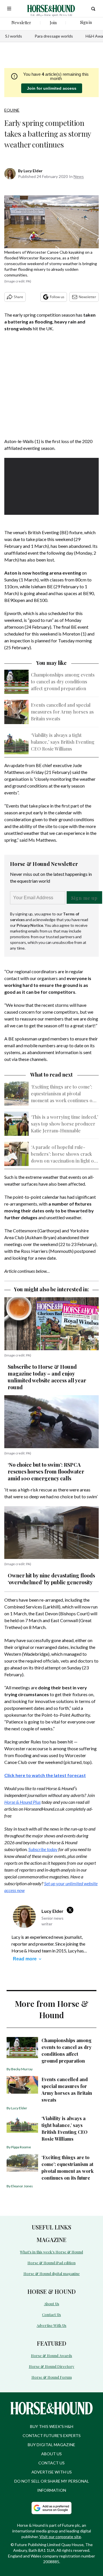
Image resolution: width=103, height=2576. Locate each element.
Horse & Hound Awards (51, 2355)
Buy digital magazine (51, 2445)
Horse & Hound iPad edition (51, 2263)
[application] (51, 484)
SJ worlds (14, 36)
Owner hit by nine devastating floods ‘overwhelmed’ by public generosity (51, 1579)
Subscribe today (43, 1849)
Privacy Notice (30, 925)
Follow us (57, 297)
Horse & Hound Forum (52, 2377)
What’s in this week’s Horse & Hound (51, 2252)
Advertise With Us (51, 2325)
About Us (52, 2304)
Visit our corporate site (60, 2537)
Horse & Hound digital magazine (52, 2273)
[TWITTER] (72, 1910)
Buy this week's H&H (52, 2426)
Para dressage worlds (54, 36)
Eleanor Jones (22, 2186)
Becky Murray (22, 2069)
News (79, 176)
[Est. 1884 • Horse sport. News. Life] (51, 9)
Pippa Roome (21, 2147)
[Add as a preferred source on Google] (51, 2508)
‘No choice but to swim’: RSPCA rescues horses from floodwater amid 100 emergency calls (46, 1472)
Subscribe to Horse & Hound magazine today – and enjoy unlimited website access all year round (47, 1377)
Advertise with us (52, 2472)
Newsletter (87, 297)
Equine (12, 110)
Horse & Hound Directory (52, 2366)
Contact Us (51, 2314)
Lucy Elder (33, 171)
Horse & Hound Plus (22, 1802)
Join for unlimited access (52, 88)
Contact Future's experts (52, 2435)
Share (18, 297)
